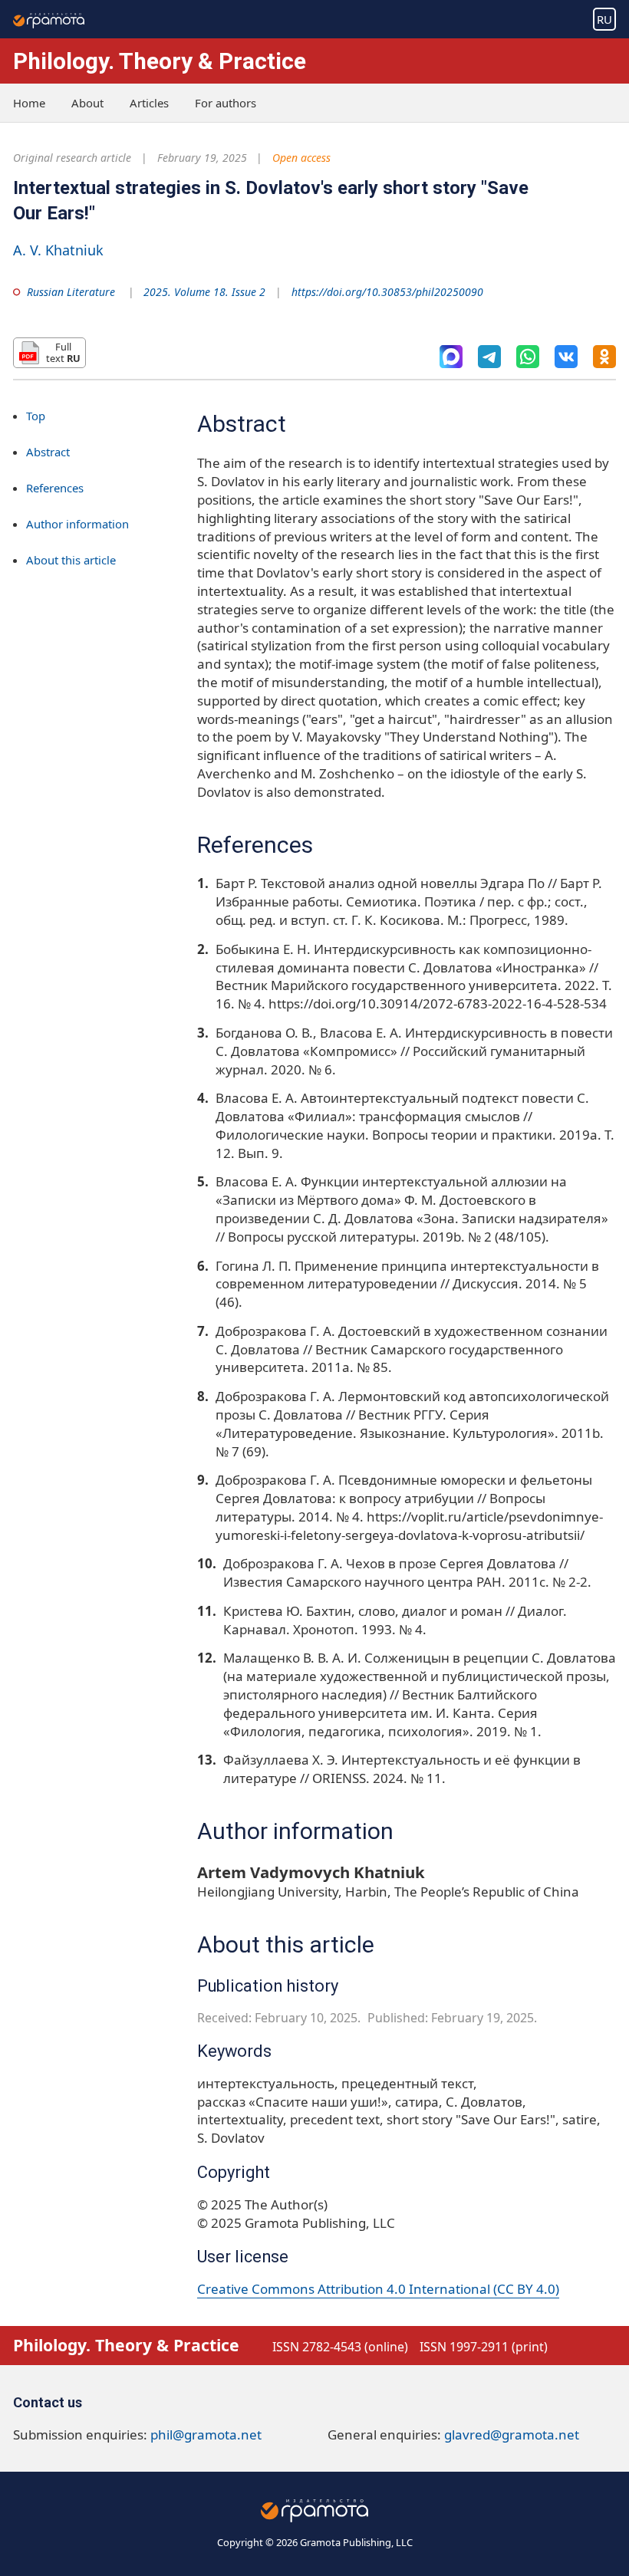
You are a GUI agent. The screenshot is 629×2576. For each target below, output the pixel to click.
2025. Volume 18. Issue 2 (204, 292)
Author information (77, 524)
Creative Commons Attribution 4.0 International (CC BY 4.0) (378, 2289)
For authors (226, 103)
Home (29, 103)
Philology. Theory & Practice (160, 61)
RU (604, 19)
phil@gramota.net (206, 2435)
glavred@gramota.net (512, 2435)
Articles (149, 103)
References (55, 488)
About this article (71, 560)
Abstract (48, 452)
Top (36, 416)
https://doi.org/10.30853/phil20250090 (387, 292)
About (87, 103)
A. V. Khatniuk (58, 250)
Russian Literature (71, 292)
